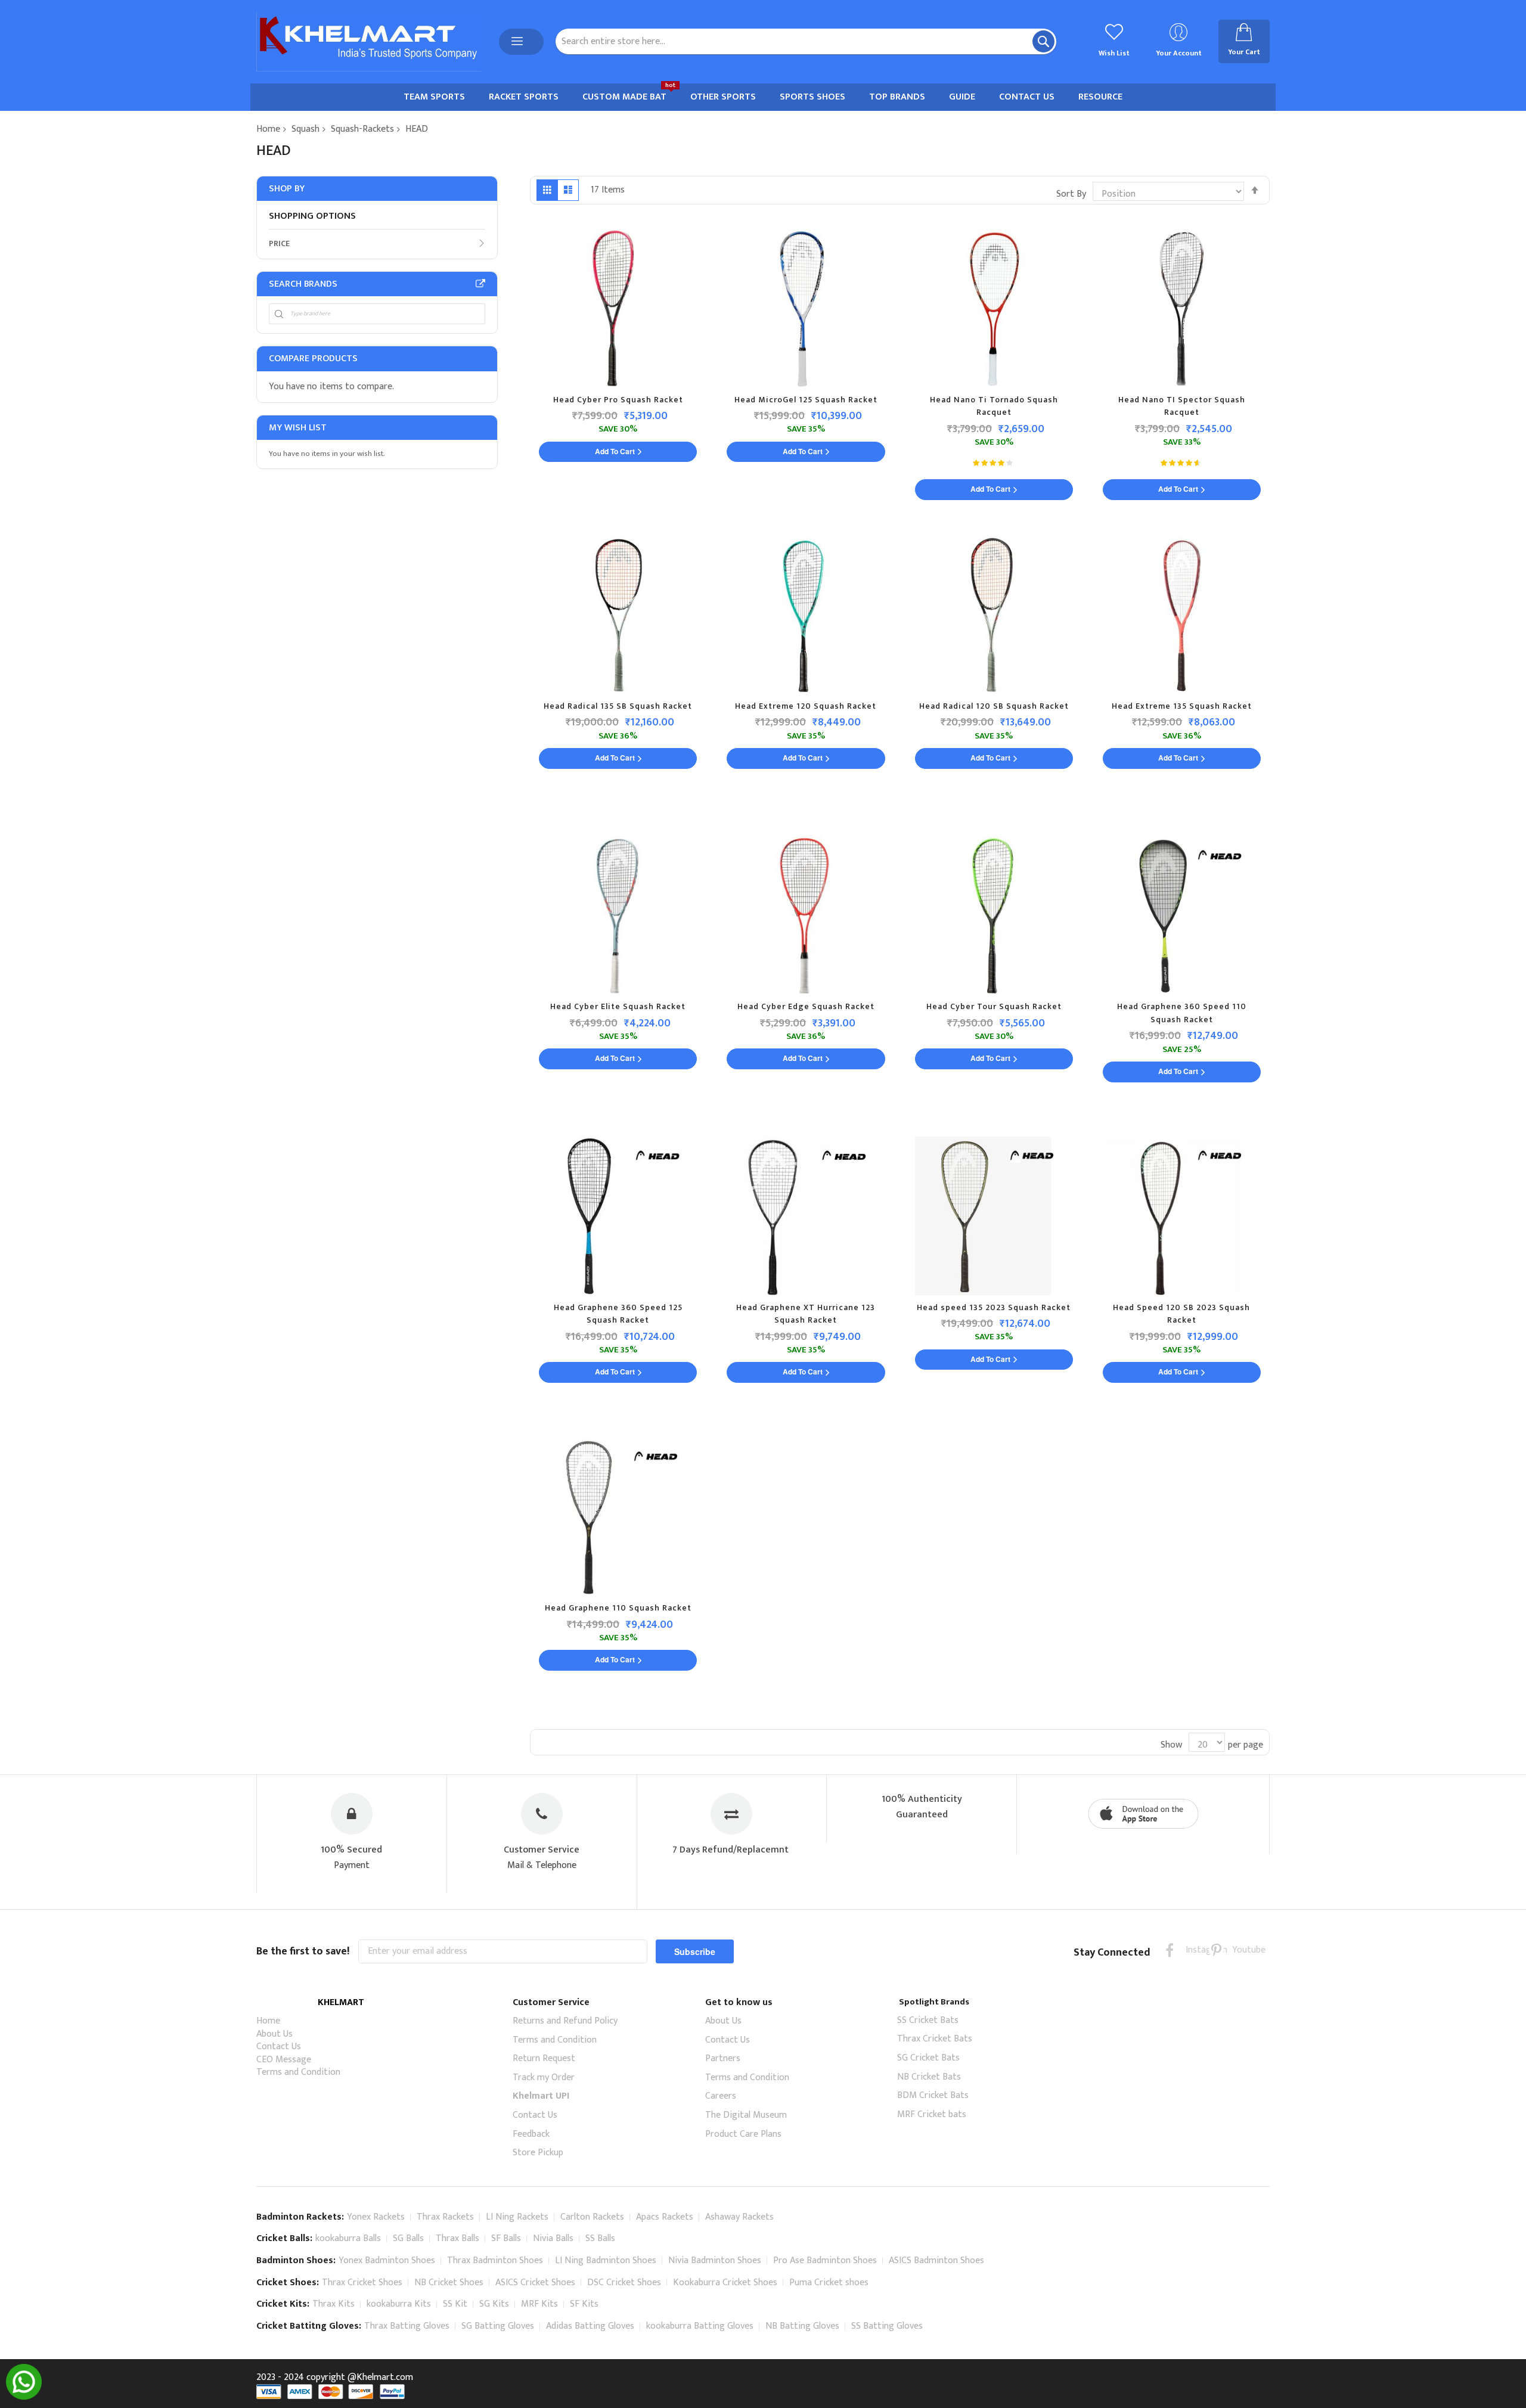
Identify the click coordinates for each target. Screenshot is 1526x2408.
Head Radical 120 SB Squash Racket (994, 706)
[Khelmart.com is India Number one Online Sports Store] (369, 42)
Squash (305, 129)
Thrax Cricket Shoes (362, 2283)
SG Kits (494, 2304)
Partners (723, 2058)
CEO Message (284, 2060)
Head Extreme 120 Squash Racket (806, 706)
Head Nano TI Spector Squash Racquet (1182, 406)
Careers (721, 2096)
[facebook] (1170, 1950)
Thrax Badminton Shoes (495, 2260)
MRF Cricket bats (932, 2114)
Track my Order (544, 2077)
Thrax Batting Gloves (407, 2326)
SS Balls (600, 2238)
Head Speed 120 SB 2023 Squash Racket (1181, 1314)
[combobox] (806, 41)
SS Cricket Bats (928, 2020)
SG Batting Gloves (498, 2326)
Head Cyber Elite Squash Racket (618, 1006)
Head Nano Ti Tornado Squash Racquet (994, 406)
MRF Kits (539, 2304)
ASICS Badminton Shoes (936, 2260)
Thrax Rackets (445, 2217)
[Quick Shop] (712, 241)
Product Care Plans (743, 2134)
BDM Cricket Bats (933, 2095)
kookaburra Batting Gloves (700, 2326)
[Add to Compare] (718, 287)
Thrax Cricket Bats (935, 2039)
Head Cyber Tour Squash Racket (994, 1006)
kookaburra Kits (399, 2304)
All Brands (480, 284)
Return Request (544, 2058)
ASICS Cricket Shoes (535, 2283)
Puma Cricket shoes (829, 2283)
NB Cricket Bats (929, 2077)
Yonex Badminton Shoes (387, 2260)
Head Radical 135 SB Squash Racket (618, 706)
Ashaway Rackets (739, 2217)
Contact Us (279, 2047)
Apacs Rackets (665, 2217)
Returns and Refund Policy (565, 2021)
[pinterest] (1216, 1950)
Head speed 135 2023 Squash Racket (994, 1307)
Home (268, 129)
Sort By (1071, 194)
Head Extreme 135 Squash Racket (1182, 706)
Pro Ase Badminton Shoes (825, 2260)
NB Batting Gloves (802, 2326)
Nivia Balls (553, 2238)
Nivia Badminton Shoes (715, 2260)
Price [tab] (279, 243)
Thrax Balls (458, 2238)
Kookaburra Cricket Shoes (725, 2283)
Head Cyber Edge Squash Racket (806, 1006)
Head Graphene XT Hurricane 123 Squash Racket (806, 1314)
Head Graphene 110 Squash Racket (618, 1608)
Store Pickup (538, 2153)
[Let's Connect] (24, 2397)
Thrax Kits (334, 2304)
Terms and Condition (298, 2072)
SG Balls (408, 2238)
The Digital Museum (746, 2115)
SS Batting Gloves (887, 2326)
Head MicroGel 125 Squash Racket (806, 400)
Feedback (531, 2134)
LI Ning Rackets (517, 2217)
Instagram (1193, 1950)
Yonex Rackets (376, 2217)
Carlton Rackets (592, 2217)
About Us (275, 2034)
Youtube (1240, 1950)
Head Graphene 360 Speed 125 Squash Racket (618, 1314)
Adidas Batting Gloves (590, 2326)
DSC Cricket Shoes (624, 2283)
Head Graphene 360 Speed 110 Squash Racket (1182, 1013)
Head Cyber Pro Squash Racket (618, 400)
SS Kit (455, 2304)
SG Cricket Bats (928, 2058)
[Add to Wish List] (715, 264)
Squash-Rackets (362, 129)
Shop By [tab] (287, 189)
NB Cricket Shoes (449, 2283)
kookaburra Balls (348, 2238)
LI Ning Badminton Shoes (606, 2260)
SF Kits (584, 2304)
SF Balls (506, 2238)
